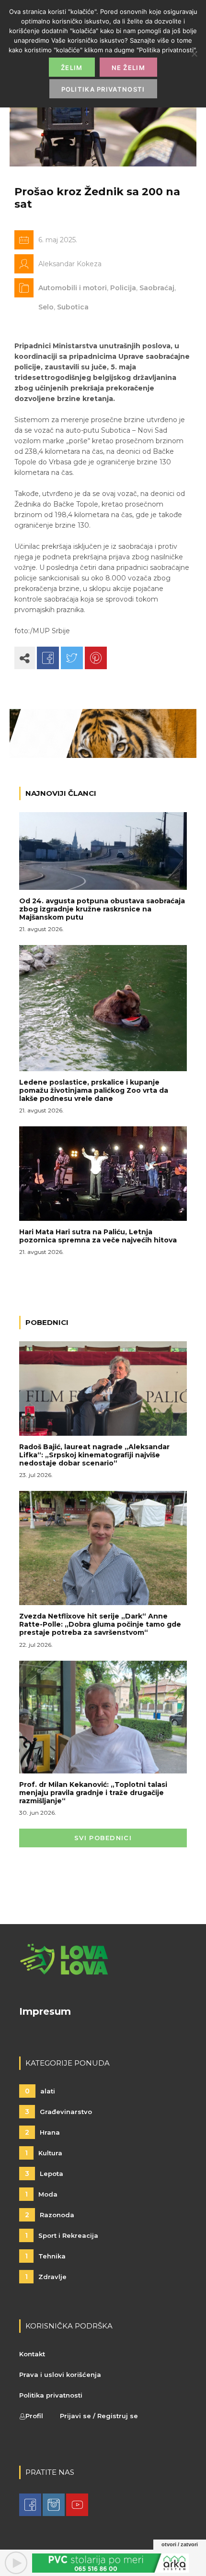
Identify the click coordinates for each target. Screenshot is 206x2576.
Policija (123, 288)
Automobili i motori (73, 288)
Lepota (44, 2174)
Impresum (45, 2011)
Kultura (44, 2153)
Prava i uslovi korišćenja (60, 2375)
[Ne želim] (194, 54)
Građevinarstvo (58, 2112)
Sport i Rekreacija (62, 2235)
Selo (46, 307)
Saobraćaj (157, 288)
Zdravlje (46, 2277)
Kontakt (32, 2354)
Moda (41, 2194)
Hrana (42, 2132)
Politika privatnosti (51, 2395)
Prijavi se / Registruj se (99, 2416)
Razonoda (50, 2215)
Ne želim (128, 68)
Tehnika (45, 2256)
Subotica (73, 307)
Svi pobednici (103, 1838)
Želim (72, 68)
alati (40, 2091)
